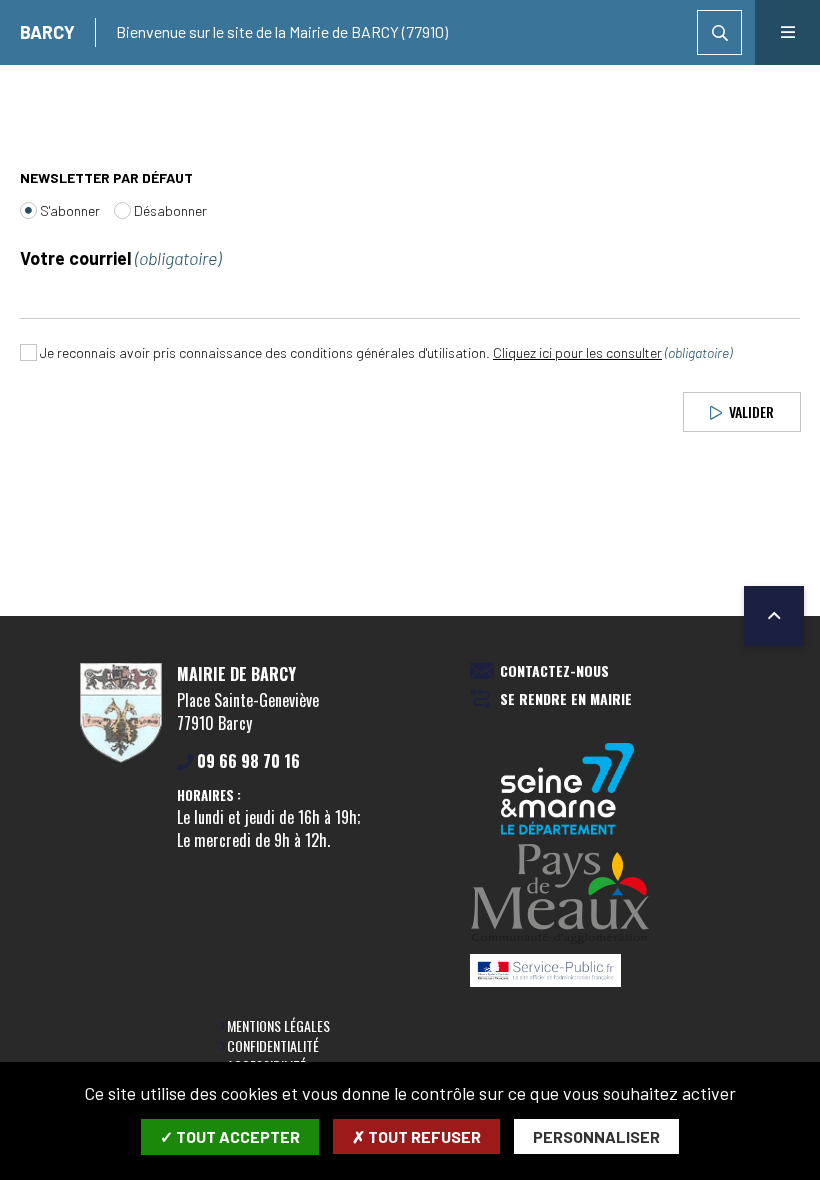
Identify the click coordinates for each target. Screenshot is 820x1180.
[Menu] (787, 32)
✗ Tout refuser (416, 1136)
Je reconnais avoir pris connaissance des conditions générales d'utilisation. (386, 352)
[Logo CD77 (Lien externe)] (568, 790)
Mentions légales (278, 1025)
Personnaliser (596, 1136)
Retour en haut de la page (774, 616)
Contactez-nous (554, 671)
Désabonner (170, 210)
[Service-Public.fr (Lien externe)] (568, 972)
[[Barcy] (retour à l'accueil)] (121, 759)
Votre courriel (120, 258)
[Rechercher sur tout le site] (719, 32)
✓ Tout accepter (230, 1136)
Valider (749, 410)
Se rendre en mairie (566, 699)
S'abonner (70, 210)
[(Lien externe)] (568, 895)
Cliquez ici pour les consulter (577, 352)
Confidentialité (273, 1045)
